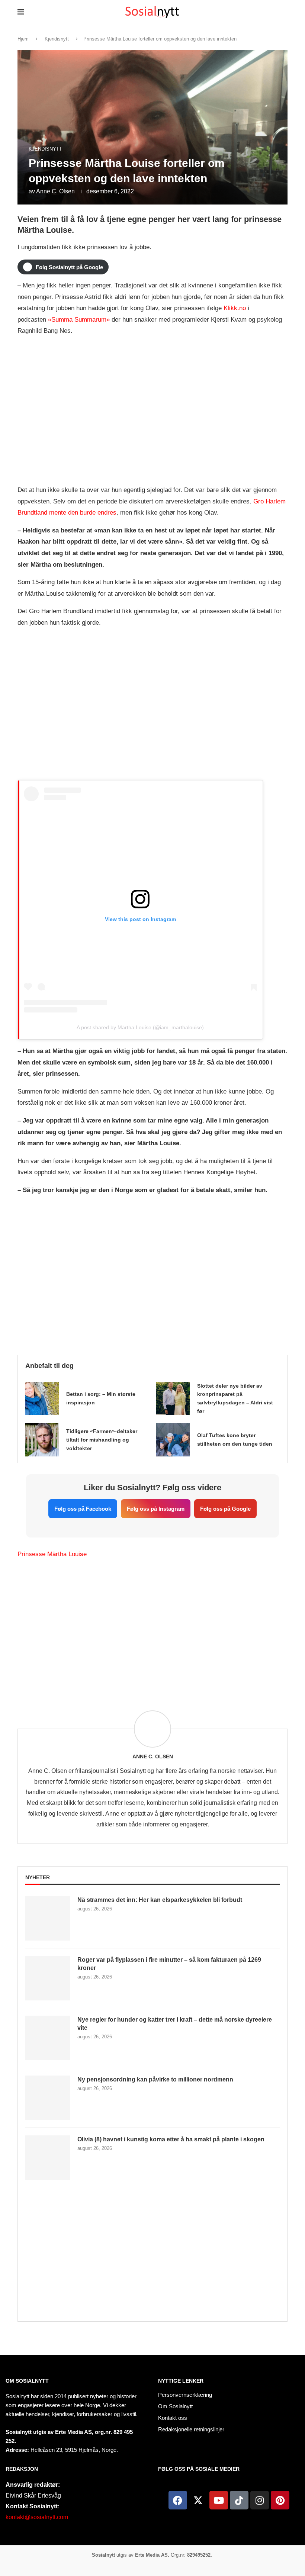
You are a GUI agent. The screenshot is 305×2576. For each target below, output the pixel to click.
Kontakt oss (173, 2418)
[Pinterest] (280, 2500)
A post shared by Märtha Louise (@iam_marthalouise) (140, 1027)
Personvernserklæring (185, 2395)
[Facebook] (178, 2500)
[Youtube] (219, 2500)
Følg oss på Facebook (83, 1509)
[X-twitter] (198, 2500)
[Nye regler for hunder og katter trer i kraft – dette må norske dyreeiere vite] (48, 2038)
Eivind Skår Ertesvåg (33, 2495)
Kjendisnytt (57, 39)
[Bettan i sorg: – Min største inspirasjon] (42, 1398)
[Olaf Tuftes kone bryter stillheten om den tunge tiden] (173, 1440)
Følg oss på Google (225, 1509)
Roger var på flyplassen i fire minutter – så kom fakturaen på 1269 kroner (169, 1964)
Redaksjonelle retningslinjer (191, 2429)
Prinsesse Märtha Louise (52, 1554)
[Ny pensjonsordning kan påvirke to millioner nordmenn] (48, 2098)
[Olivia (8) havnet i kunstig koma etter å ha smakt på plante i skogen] (48, 2158)
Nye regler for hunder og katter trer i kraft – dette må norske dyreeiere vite (175, 2024)
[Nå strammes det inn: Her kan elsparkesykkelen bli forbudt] (48, 1918)
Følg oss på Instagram (156, 1509)
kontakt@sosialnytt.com (37, 2517)
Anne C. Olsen (55, 191)
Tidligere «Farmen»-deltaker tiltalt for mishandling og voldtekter (102, 1440)
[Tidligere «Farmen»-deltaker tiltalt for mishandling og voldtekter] (42, 1440)
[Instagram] (260, 2500)
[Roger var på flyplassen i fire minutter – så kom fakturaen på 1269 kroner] (48, 1978)
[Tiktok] (239, 2500)
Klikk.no (235, 308)
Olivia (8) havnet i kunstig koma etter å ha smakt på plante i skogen (171, 2139)
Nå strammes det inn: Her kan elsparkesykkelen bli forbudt (160, 1900)
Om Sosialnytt (27, 2381)
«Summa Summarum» (79, 320)
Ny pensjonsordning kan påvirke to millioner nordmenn (155, 2079)
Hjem (23, 39)
